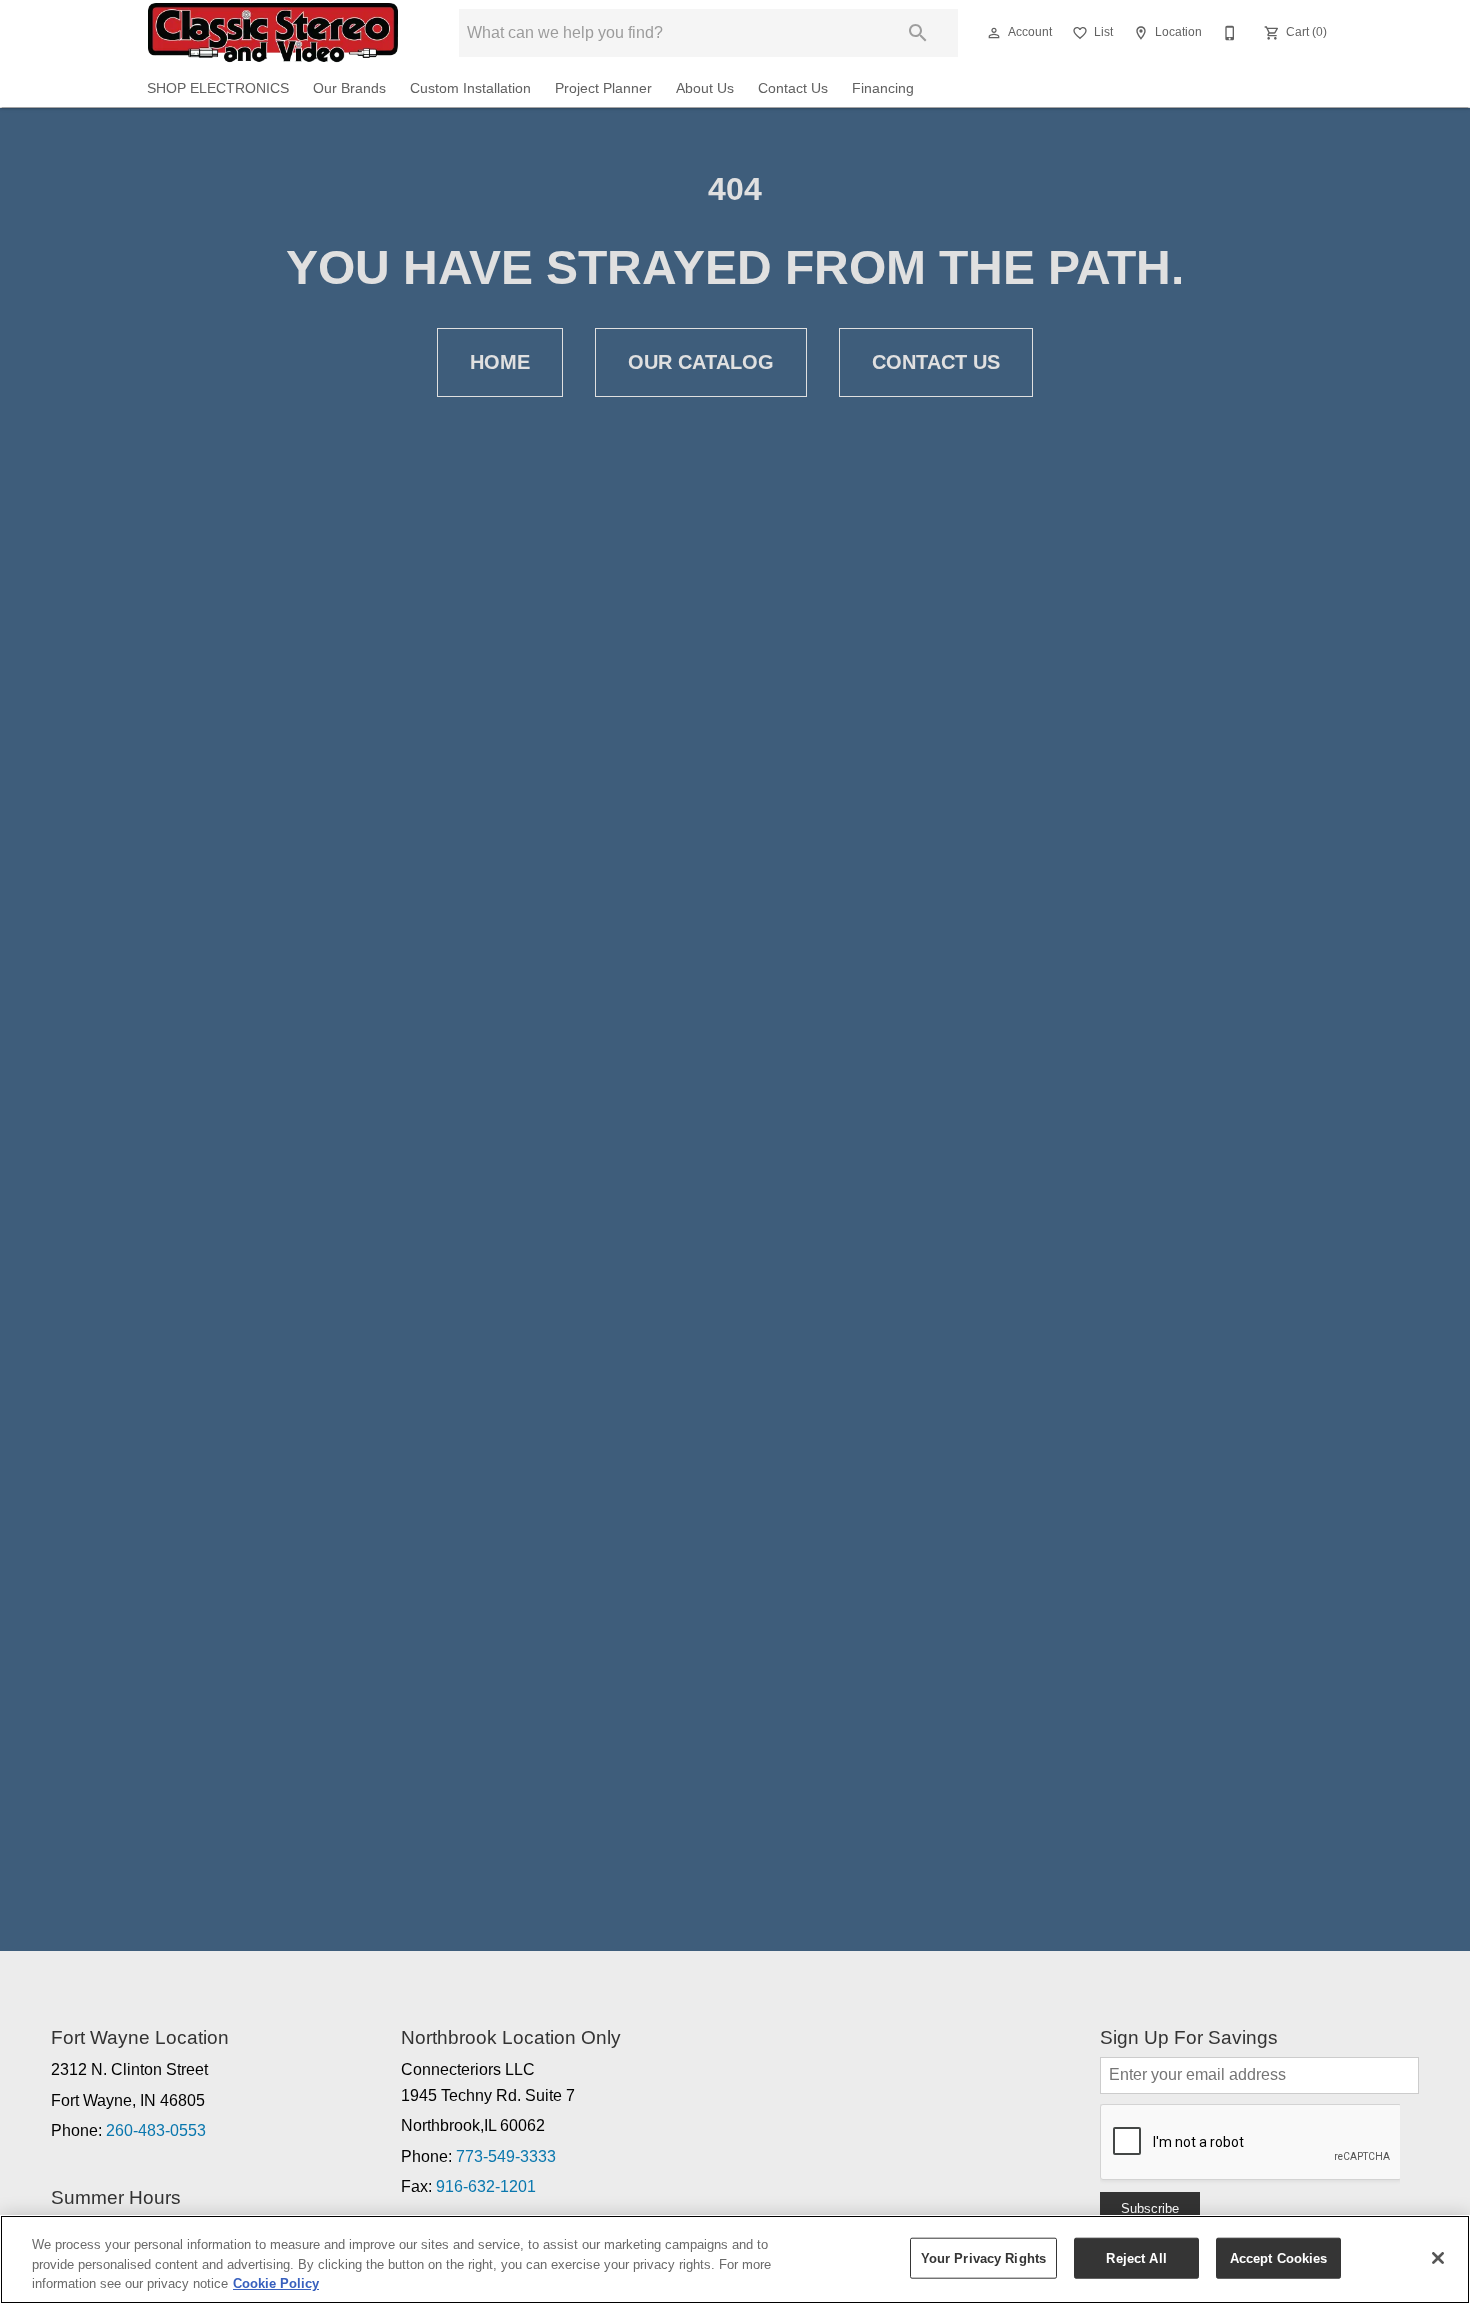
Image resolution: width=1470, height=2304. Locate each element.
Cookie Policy (276, 2283)
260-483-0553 (156, 2130)
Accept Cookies (1279, 2257)
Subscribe (1150, 2208)
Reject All (1136, 2257)
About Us (705, 88)
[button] (994, 33)
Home (500, 362)
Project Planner (603, 88)
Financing (883, 88)
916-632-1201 (486, 2186)
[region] (735, 2259)
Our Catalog (701, 362)
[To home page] (273, 33)
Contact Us (793, 88)
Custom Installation (470, 88)
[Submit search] (918, 33)
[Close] (1438, 2258)
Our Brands (349, 88)
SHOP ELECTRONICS (218, 88)
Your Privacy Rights (983, 2257)
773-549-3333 (506, 2156)
